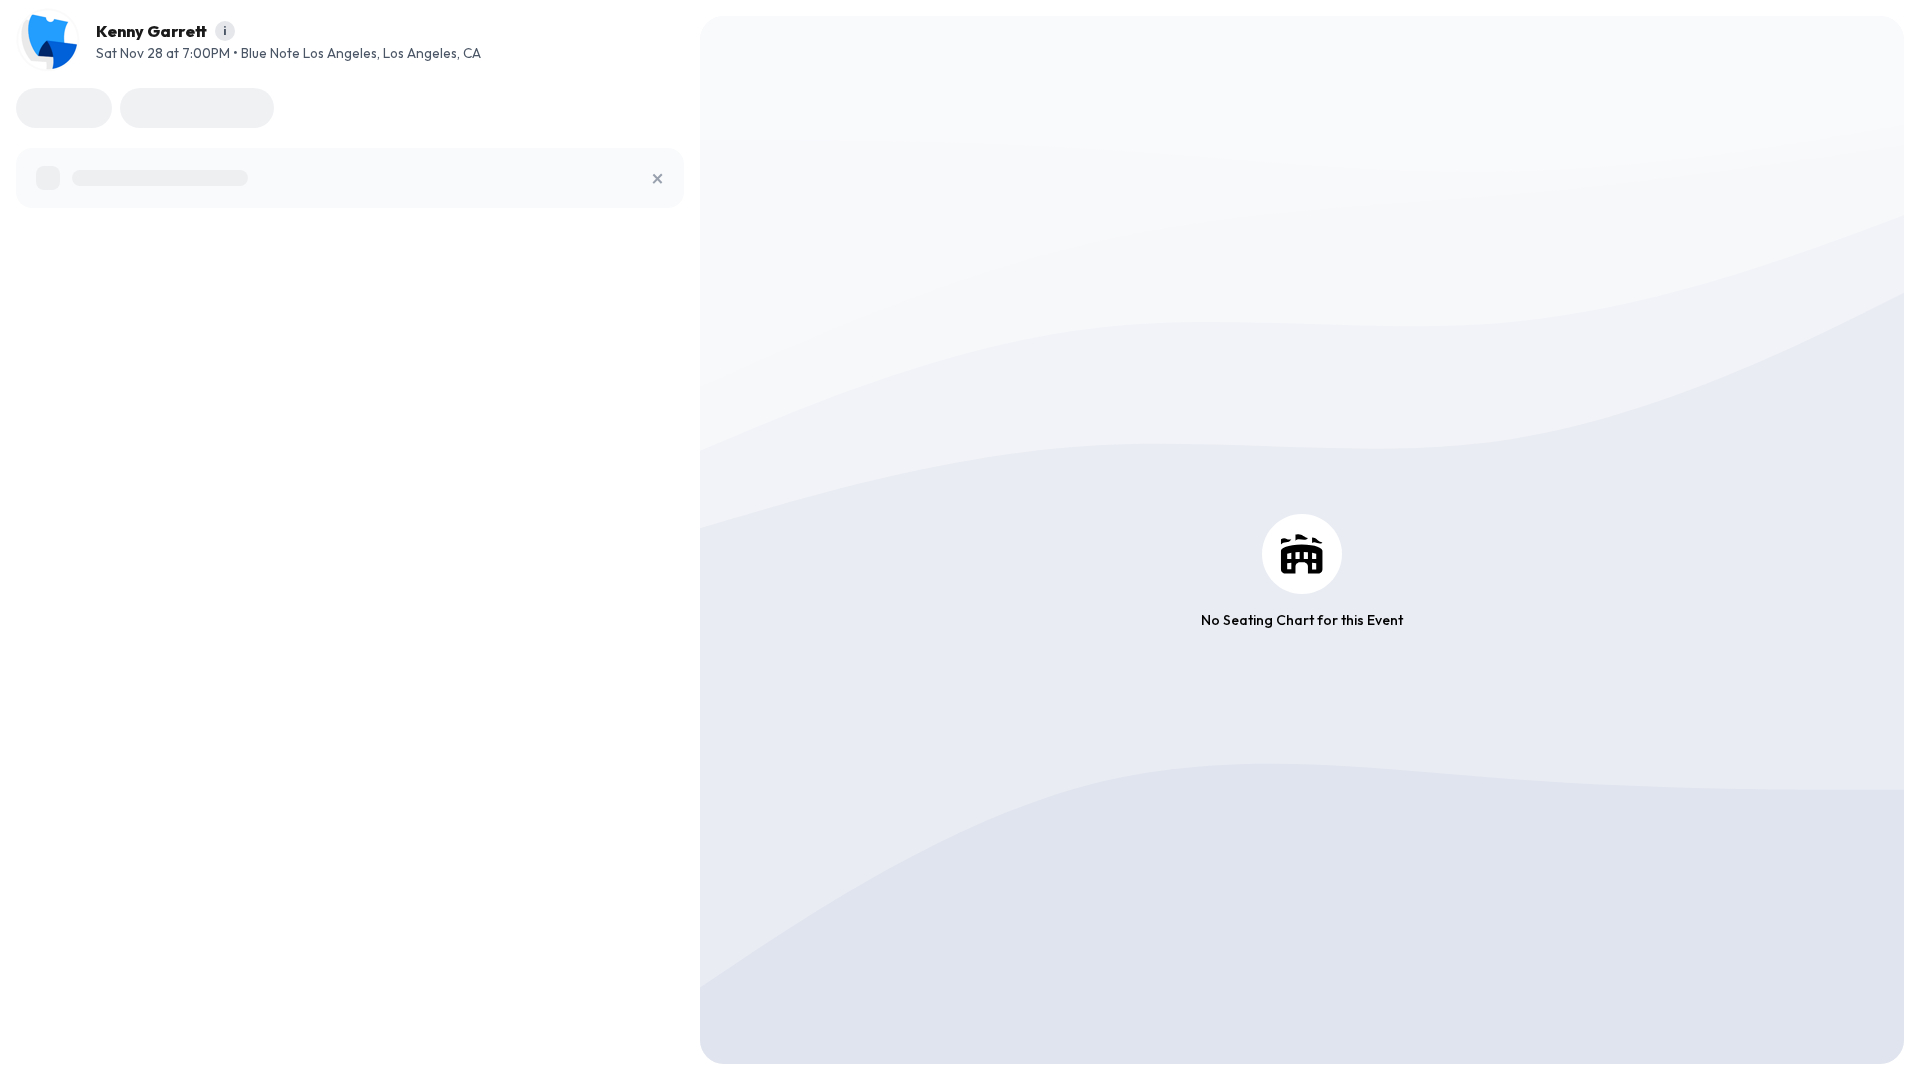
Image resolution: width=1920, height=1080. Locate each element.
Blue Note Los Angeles (309, 53)
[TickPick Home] (48, 40)
